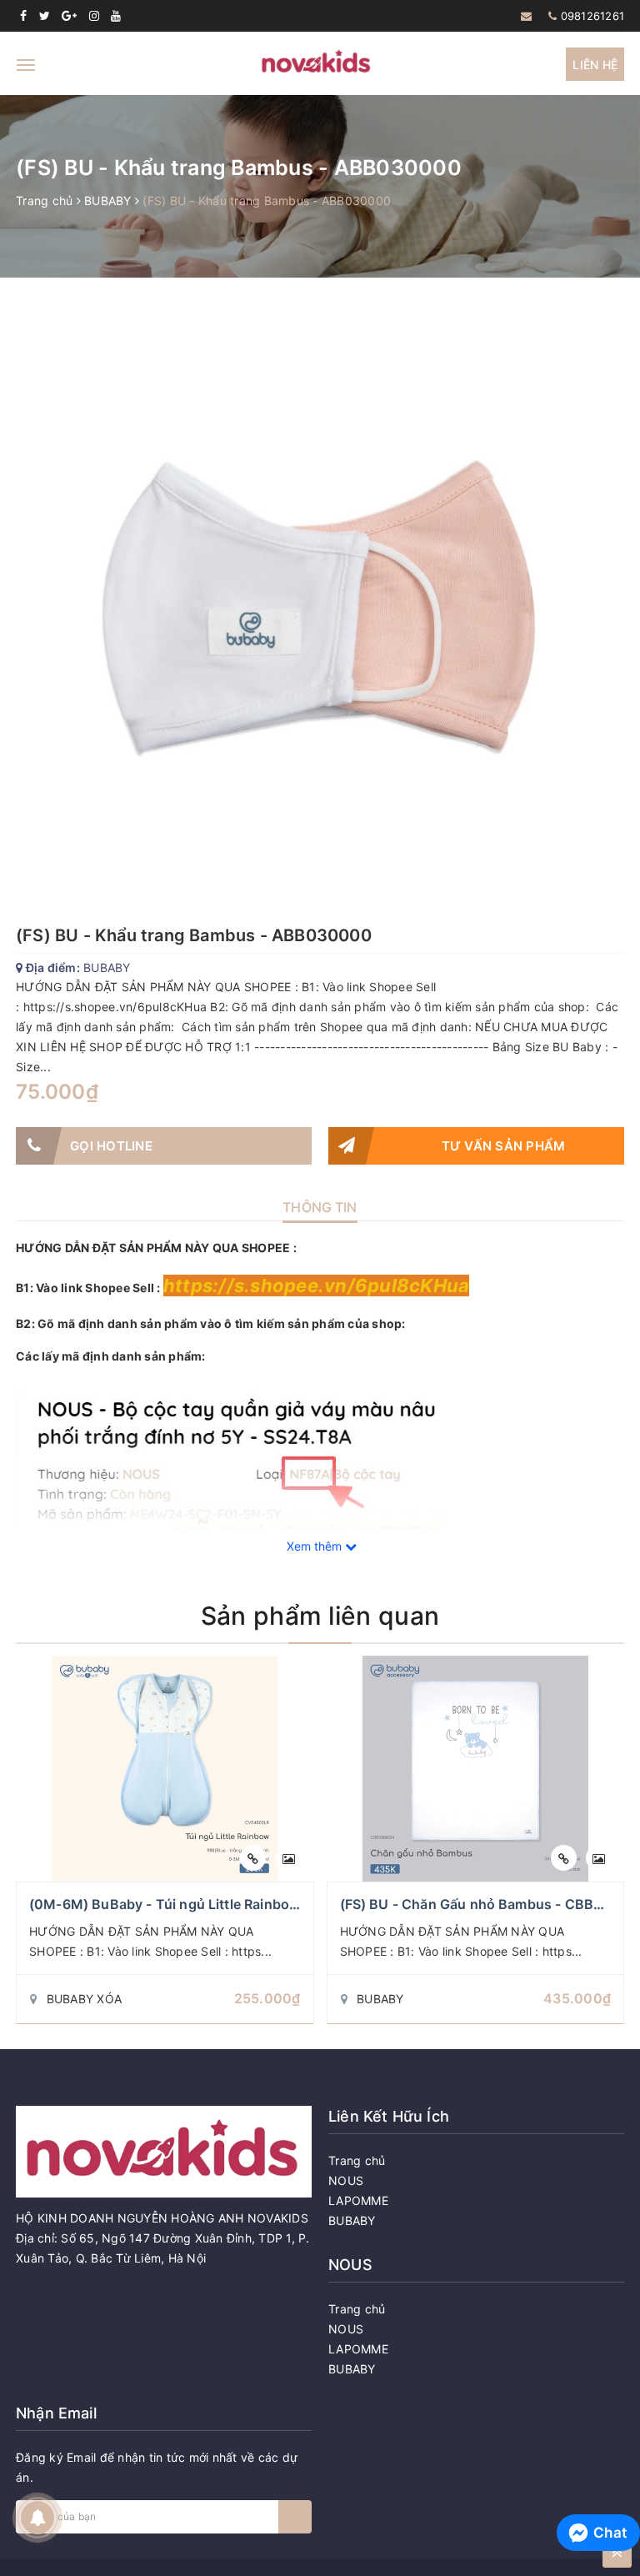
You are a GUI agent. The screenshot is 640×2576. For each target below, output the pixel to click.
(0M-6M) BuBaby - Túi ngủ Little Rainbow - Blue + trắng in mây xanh (252, 1904)
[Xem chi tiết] (253, 1858)
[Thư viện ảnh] (289, 1858)
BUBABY (352, 2220)
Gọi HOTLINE (111, 1146)
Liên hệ (595, 65)
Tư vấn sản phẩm (504, 1146)
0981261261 (593, 16)
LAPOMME (358, 2200)
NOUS (346, 2180)
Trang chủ (357, 2160)
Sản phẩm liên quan (320, 1616)
